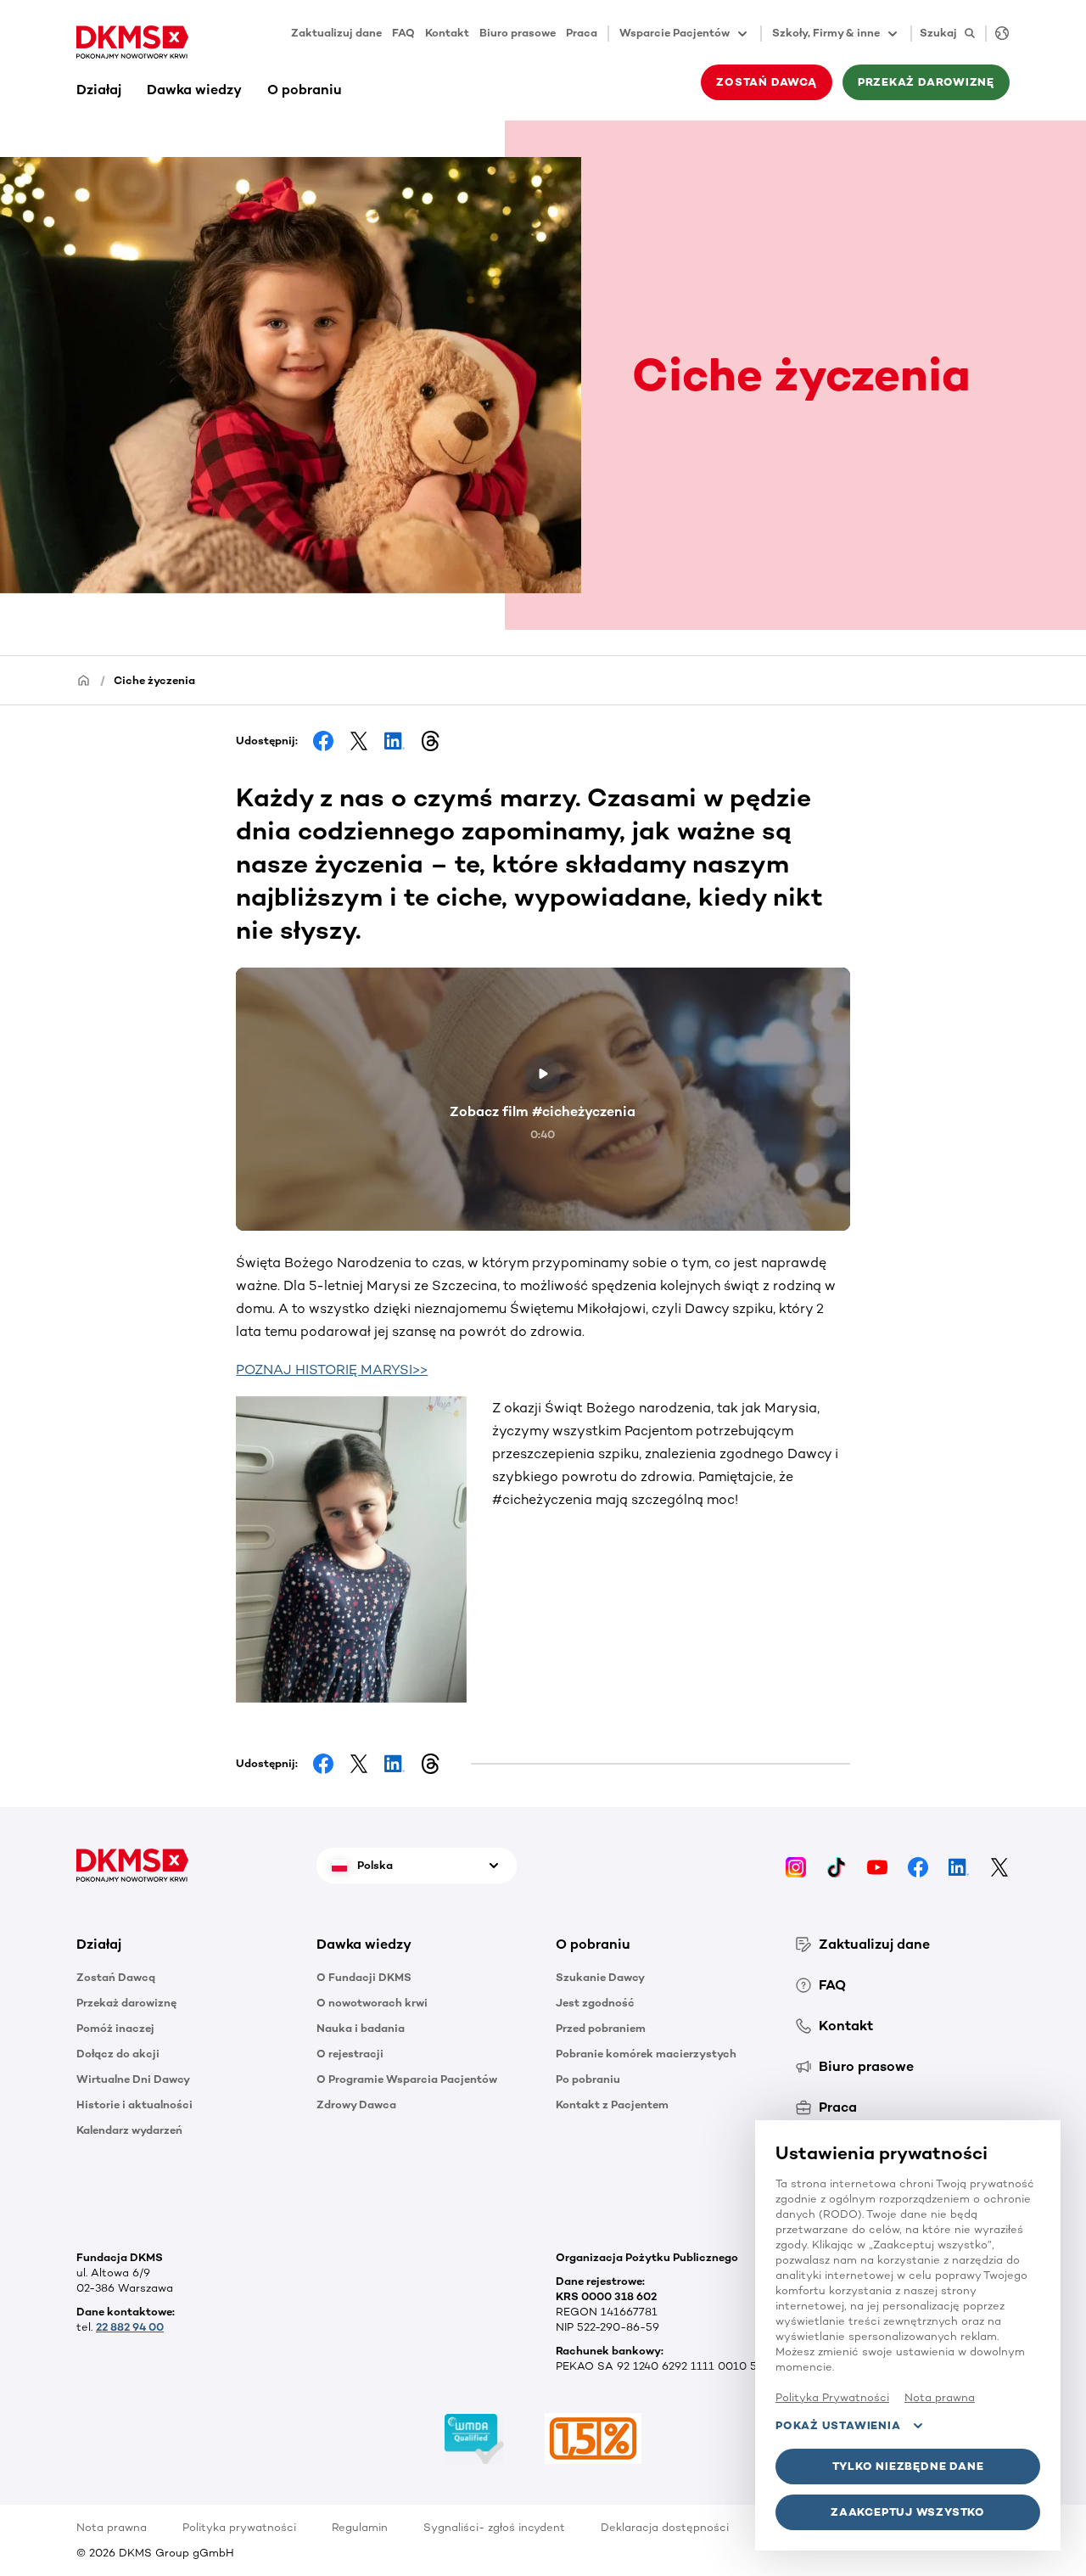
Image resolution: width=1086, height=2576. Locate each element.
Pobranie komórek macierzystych (646, 2054)
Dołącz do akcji (118, 2054)
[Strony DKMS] (997, 34)
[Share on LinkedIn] (395, 741)
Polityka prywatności (239, 2527)
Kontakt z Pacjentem (612, 2105)
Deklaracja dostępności (665, 2527)
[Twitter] (999, 1866)
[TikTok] (837, 1866)
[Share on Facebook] (323, 741)
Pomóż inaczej (115, 2028)
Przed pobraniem (601, 2028)
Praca (582, 33)
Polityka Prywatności (832, 2397)
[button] (364, 1550)
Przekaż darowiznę (126, 2003)
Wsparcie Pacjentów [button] (675, 33)
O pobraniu (305, 90)
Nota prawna (112, 2527)
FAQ (403, 33)
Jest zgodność (595, 2003)
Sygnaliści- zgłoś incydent (494, 2527)
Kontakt (447, 33)
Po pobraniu (588, 2079)
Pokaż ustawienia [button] (838, 2425)
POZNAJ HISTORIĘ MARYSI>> (332, 1369)
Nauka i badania (361, 2028)
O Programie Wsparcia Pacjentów (407, 2079)
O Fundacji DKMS (364, 1977)
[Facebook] (918, 1866)
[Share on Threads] (430, 741)
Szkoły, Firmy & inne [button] (826, 33)
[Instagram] (796, 1866)
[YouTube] (877, 1866)
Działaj (99, 90)
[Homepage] (84, 679)
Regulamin (360, 2527)
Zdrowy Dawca (356, 2105)
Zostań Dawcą (116, 1977)
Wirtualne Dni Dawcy (133, 2079)
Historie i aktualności (134, 2105)
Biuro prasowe (518, 33)
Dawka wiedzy (194, 90)
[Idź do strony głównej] (132, 42)
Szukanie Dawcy (600, 1977)
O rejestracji (350, 2054)
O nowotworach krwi (372, 2003)
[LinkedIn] (959, 1866)
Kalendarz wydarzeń (129, 2130)
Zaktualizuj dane (336, 33)
